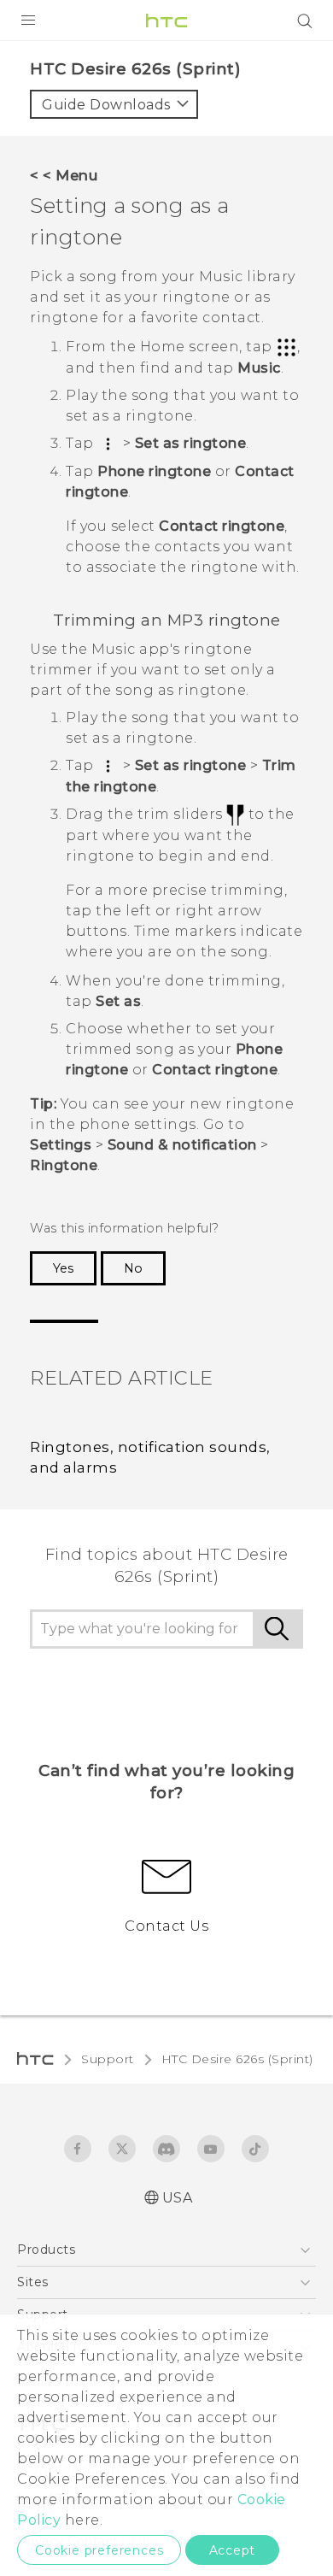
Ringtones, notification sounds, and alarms (150, 1458)
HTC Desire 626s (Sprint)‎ (237, 2059)
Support (108, 2059)
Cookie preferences (99, 2550)
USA (178, 2198)
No (133, 1268)
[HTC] (166, 21)
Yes (63, 1268)
